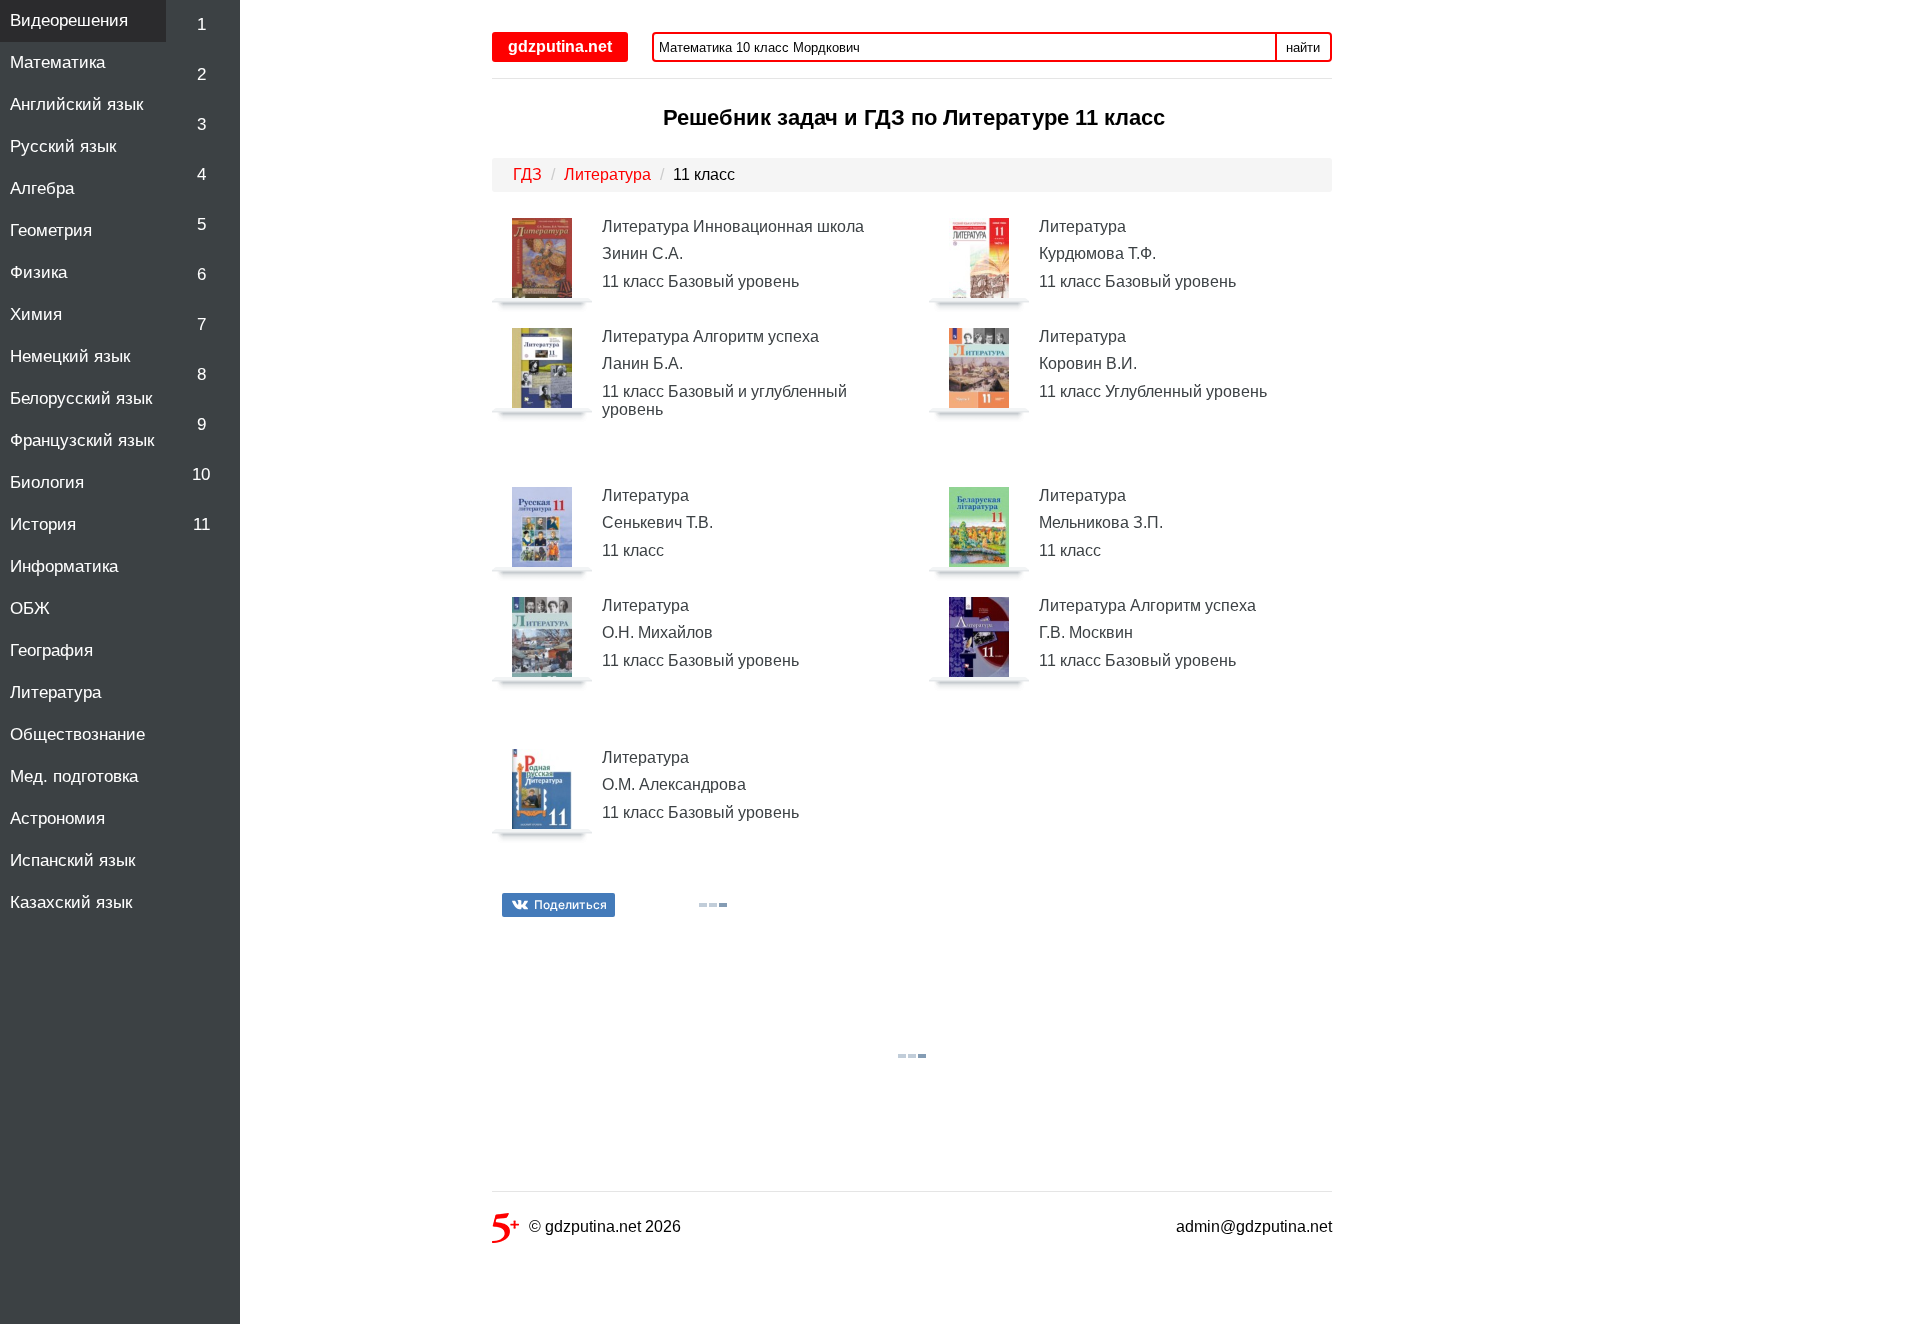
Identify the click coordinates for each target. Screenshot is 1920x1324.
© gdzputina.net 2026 (605, 1226)
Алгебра (42, 188)
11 (201, 524)
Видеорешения (69, 20)
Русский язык (63, 146)
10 (201, 474)
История (43, 524)
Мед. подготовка (74, 776)
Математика (57, 62)
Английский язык (76, 104)
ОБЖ (30, 608)
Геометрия (51, 230)
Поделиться (570, 904)
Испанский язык (72, 860)
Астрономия (57, 818)
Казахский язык (71, 902)
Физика (38, 272)
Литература (55, 692)
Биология (47, 482)
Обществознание (77, 734)
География (51, 650)
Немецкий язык (70, 356)
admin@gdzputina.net (1254, 1226)
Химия (36, 314)
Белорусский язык (81, 398)
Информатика (64, 566)
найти (1303, 47)
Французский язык (82, 440)
